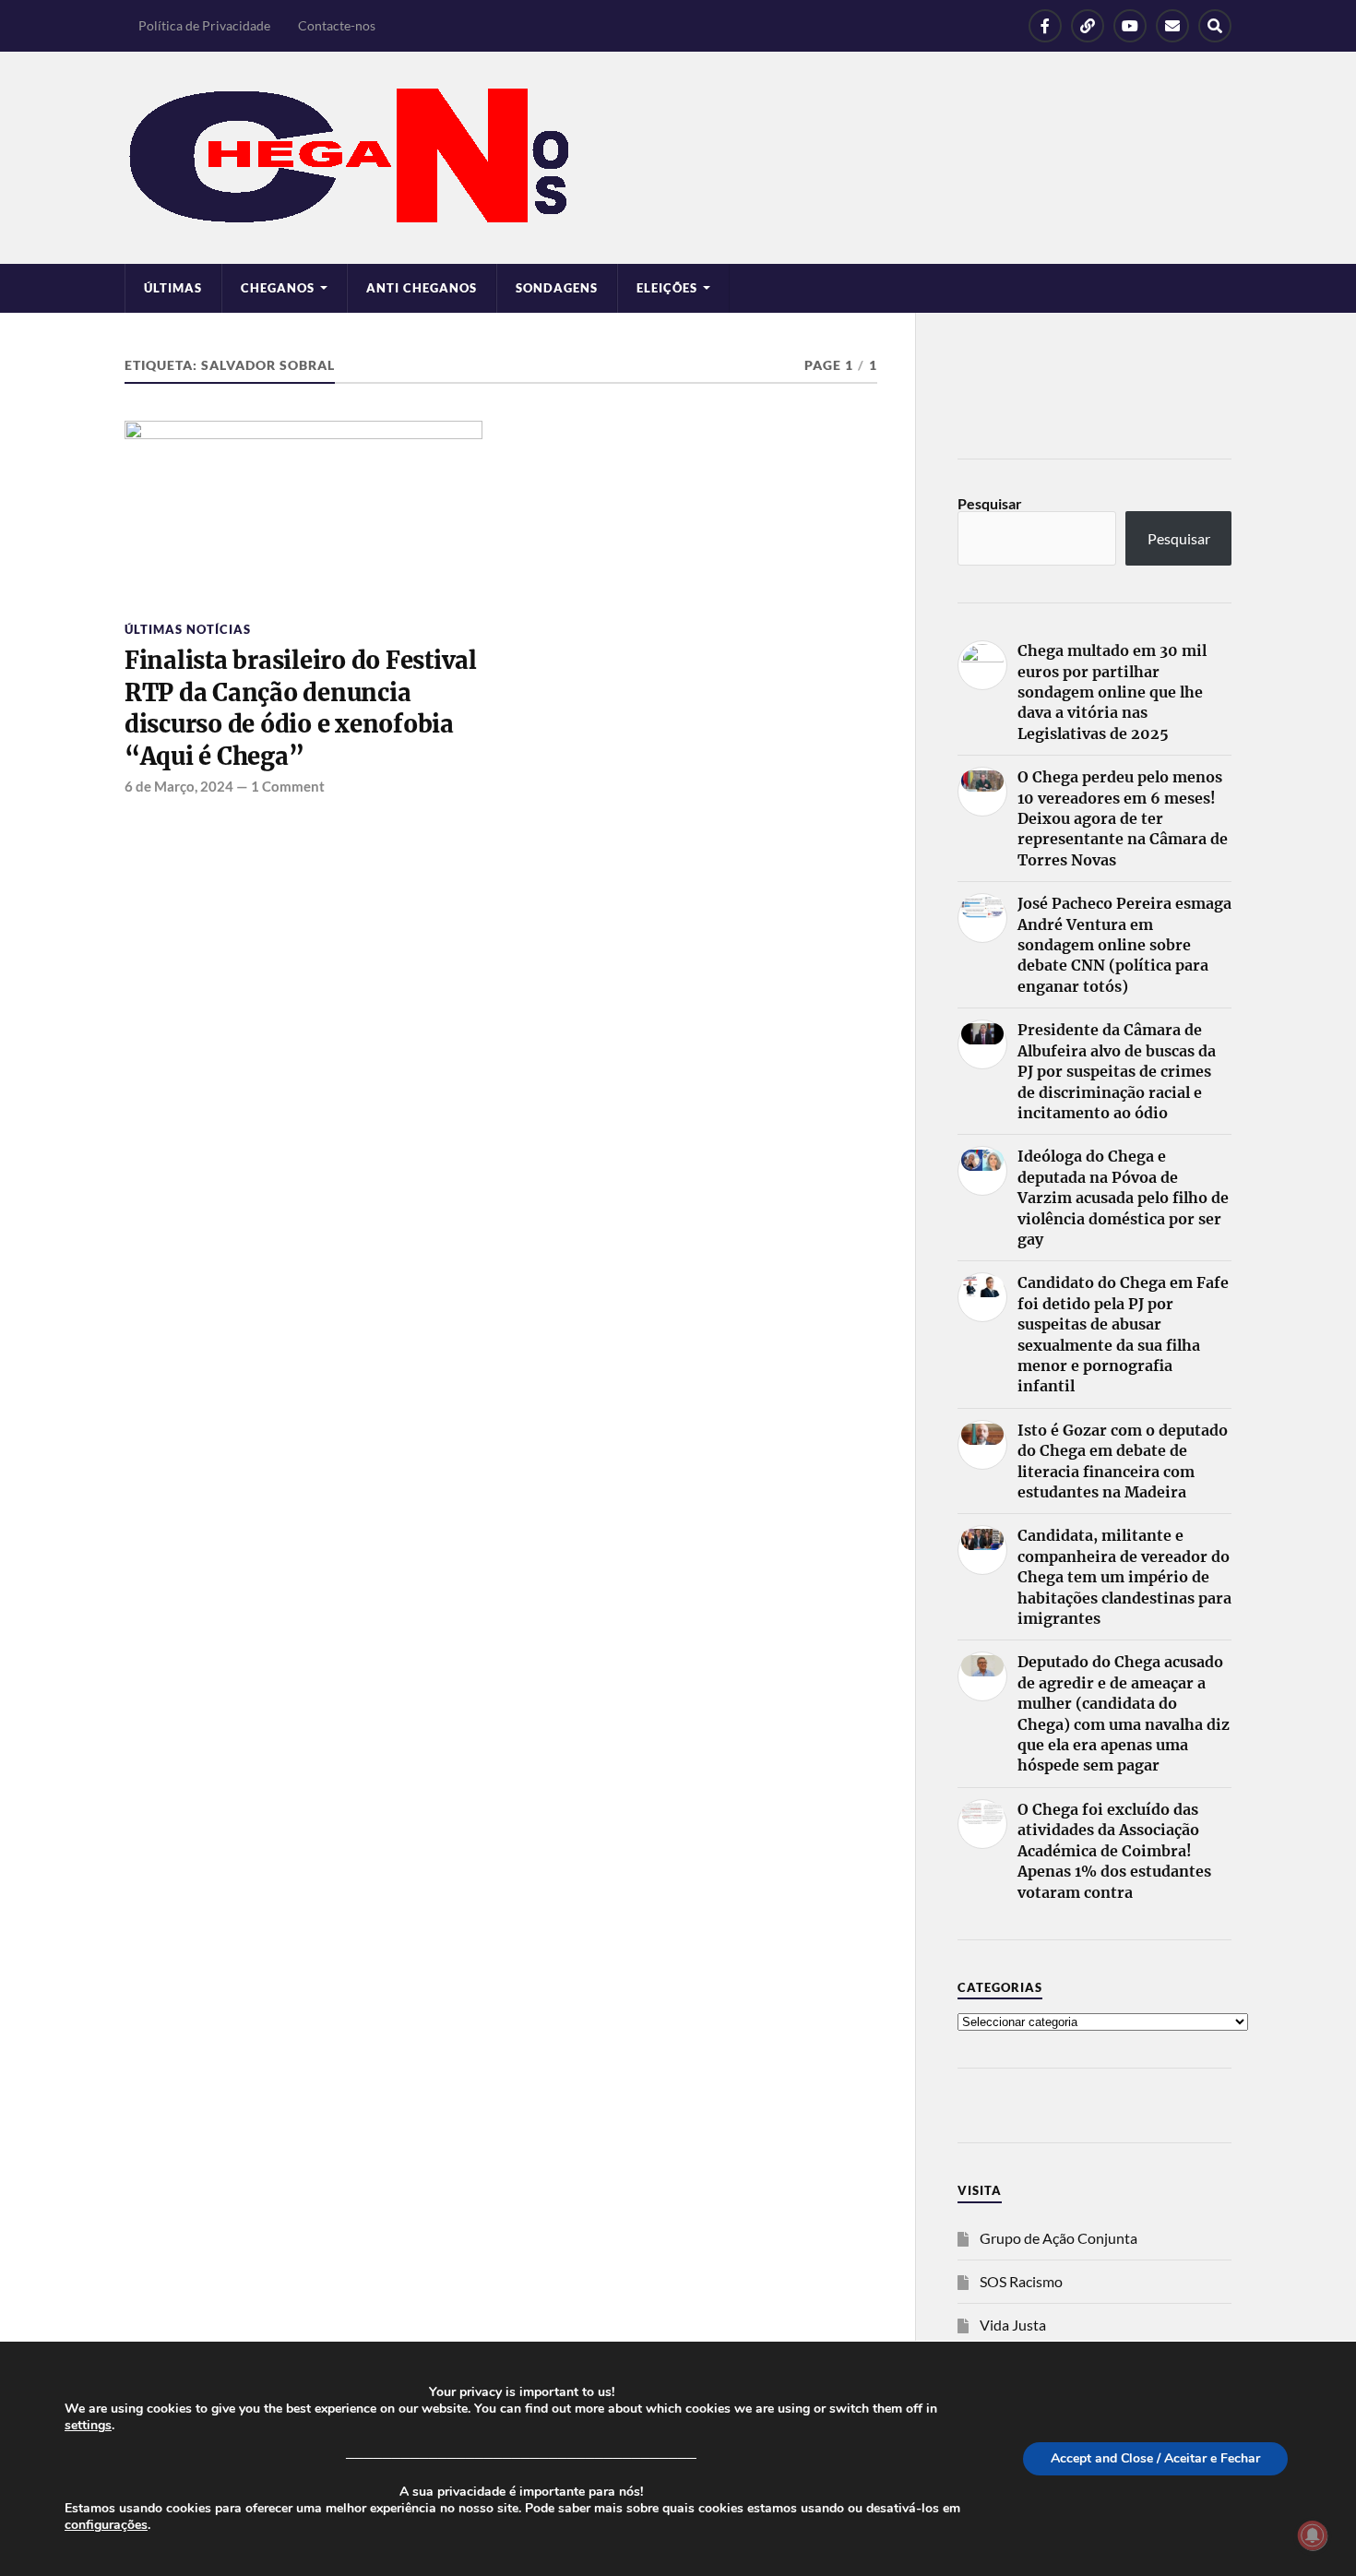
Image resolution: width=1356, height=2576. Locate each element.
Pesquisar (990, 503)
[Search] (1215, 26)
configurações (106, 2525)
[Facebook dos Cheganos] (1045, 26)
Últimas (173, 288)
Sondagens (557, 288)
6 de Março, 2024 (179, 786)
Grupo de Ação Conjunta (1059, 2238)
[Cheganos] (678, 158)
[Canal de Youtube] (1130, 26)
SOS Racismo (1021, 2281)
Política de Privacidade (204, 25)
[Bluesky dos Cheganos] (1088, 26)
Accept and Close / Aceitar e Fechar (1155, 2458)
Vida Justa (1013, 2325)
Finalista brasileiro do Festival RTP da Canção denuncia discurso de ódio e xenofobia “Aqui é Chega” (301, 708)
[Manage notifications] (1313, 2535)
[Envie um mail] (1172, 26)
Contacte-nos (337, 25)
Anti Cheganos (422, 288)
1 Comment (288, 786)
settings (88, 2426)
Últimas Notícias (188, 629)
